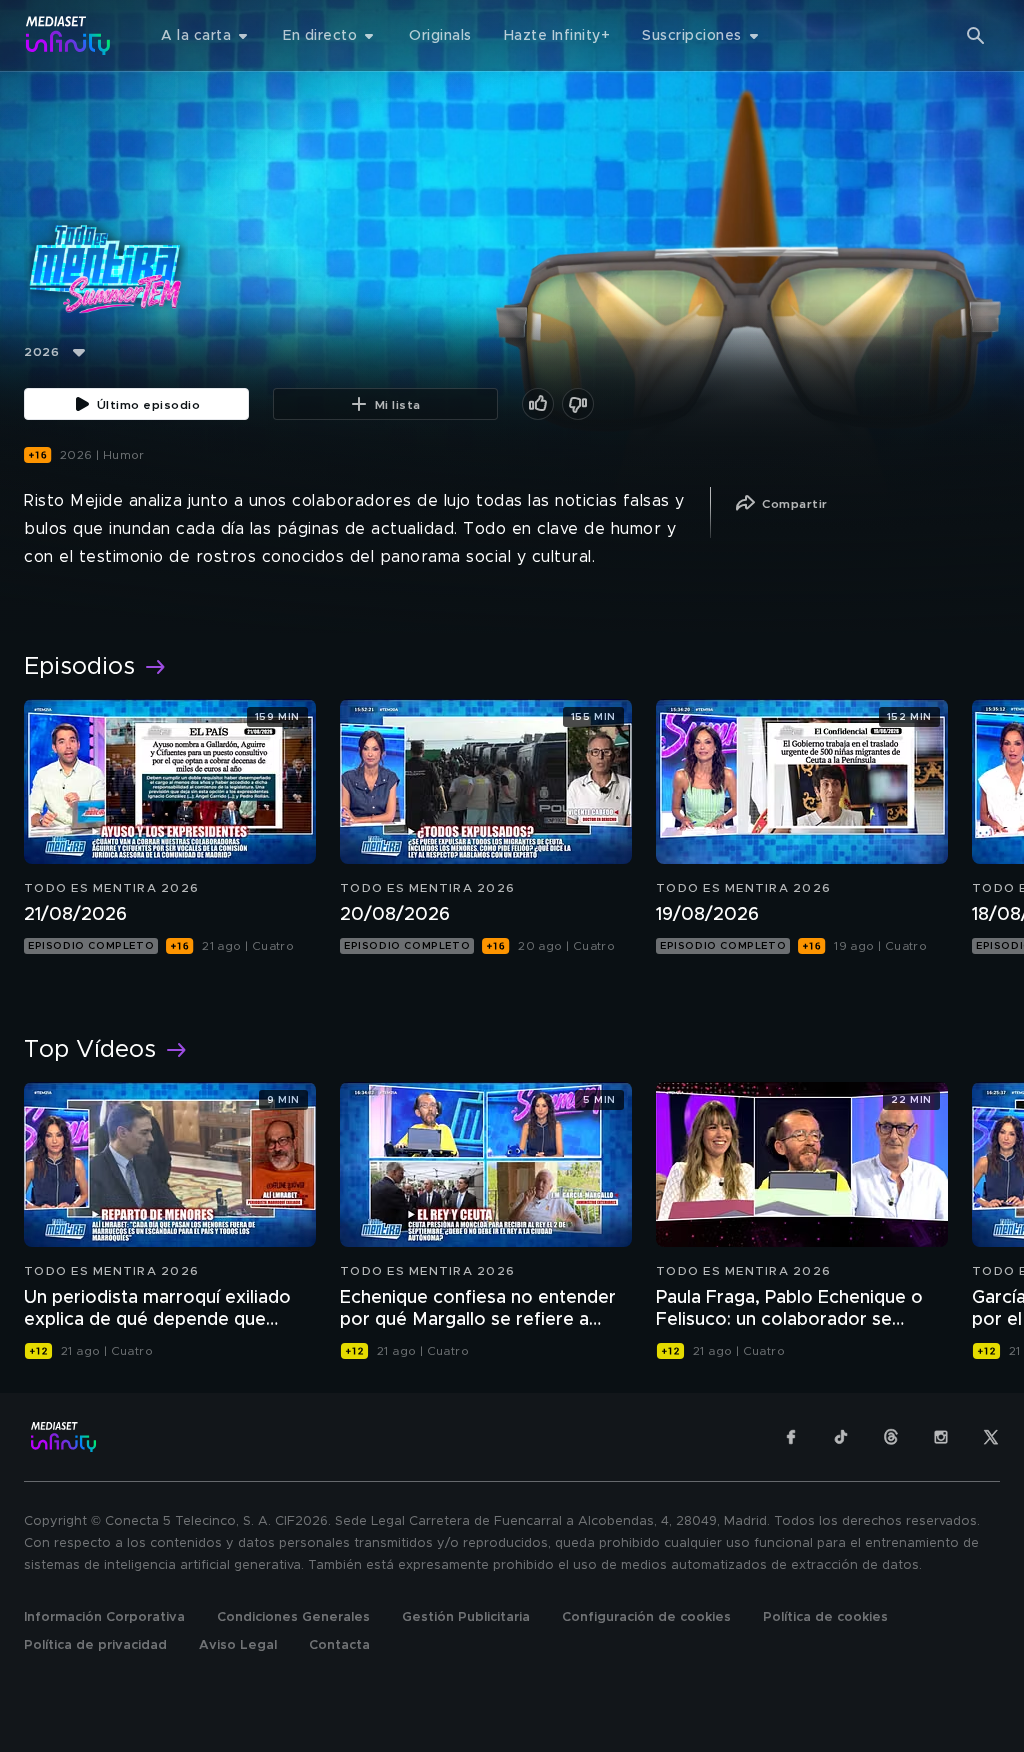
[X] (991, 1437)
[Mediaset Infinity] (68, 35)
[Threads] (891, 1437)
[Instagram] (941, 1437)
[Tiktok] (841, 1437)
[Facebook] (791, 1437)
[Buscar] (976, 36)
